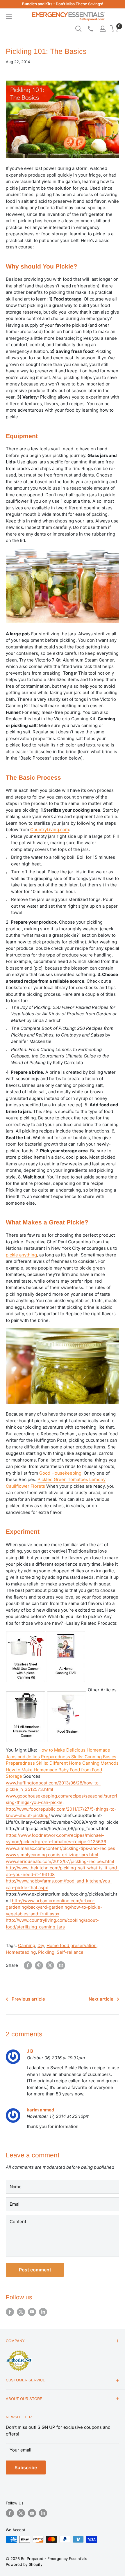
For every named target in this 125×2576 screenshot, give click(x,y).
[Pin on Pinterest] (39, 1965)
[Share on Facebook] (28, 1965)
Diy (41, 1945)
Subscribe (26, 2467)
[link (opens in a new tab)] (26, 1690)
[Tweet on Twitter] (50, 1965)
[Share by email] (61, 1965)
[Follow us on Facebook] (10, 2312)
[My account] (103, 29)
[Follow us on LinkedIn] (43, 2312)
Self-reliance (70, 1952)
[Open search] (78, 29)
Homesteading (21, 1952)
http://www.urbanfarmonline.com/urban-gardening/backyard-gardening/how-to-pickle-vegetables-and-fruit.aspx (54, 1907)
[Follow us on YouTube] (32, 2312)
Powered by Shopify (24, 2564)
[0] (114, 29)
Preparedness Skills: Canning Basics (79, 1757)
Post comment (35, 2270)
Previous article (28, 1999)
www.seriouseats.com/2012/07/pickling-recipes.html (60, 1861)
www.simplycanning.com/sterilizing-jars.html (52, 1855)
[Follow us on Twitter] (21, 2312)
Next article (101, 1999)
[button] (114, 29)
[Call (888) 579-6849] (90, 29)
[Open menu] (9, 16)
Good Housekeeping (60, 1473)
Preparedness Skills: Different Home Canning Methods (62, 1763)
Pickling (46, 1952)
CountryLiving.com (50, 830)
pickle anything (21, 1255)
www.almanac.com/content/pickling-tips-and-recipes (60, 1848)
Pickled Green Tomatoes (63, 1479)
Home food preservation (72, 1945)
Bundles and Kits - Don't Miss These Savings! (63, 4)
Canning (27, 1945)
